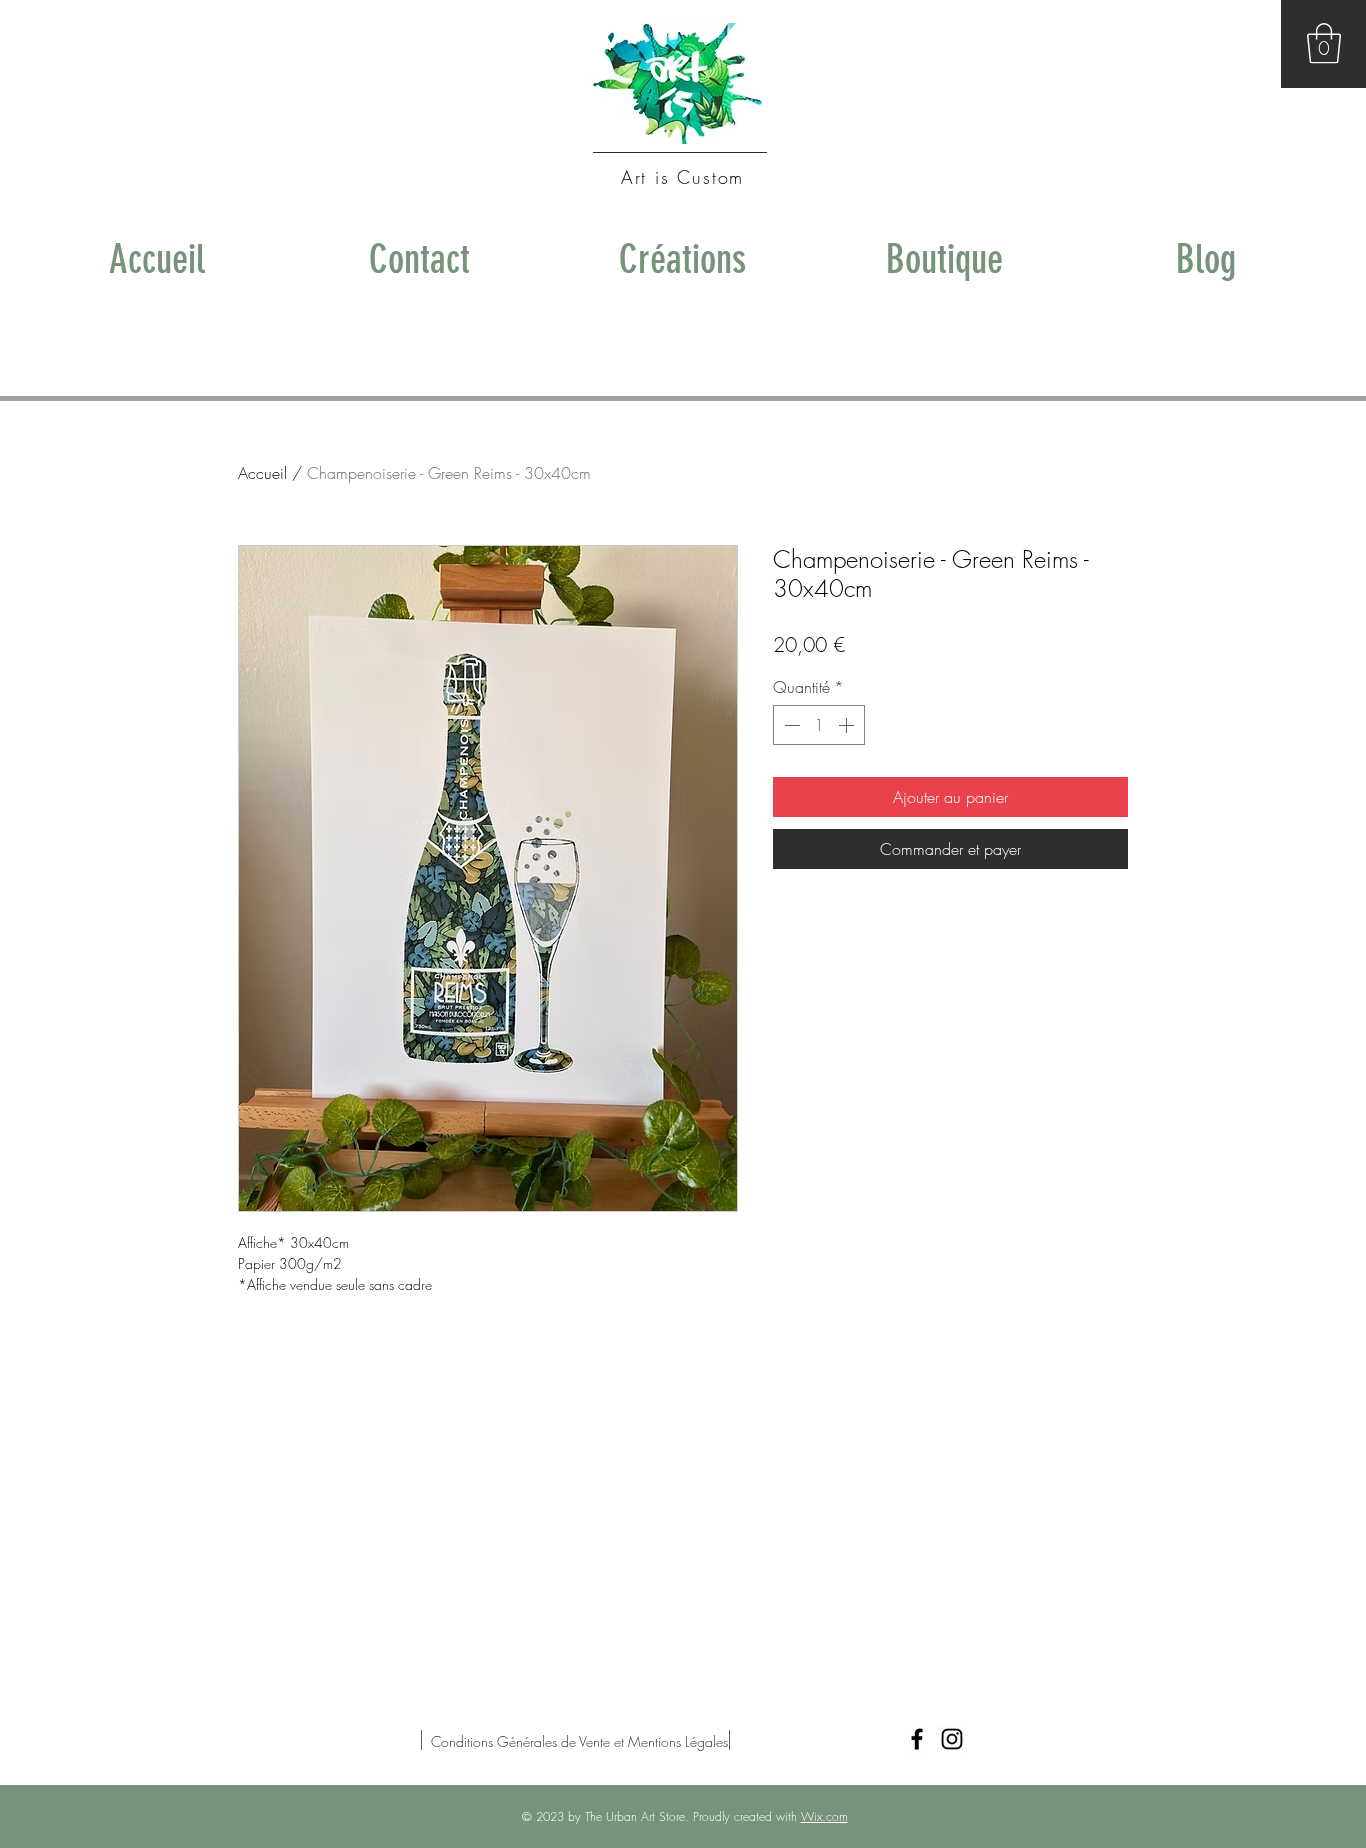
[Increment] (848, 725)
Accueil (262, 473)
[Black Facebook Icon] (917, 1739)
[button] (1324, 43)
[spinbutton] (819, 725)
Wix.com (824, 1816)
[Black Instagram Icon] (952, 1739)
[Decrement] (790, 725)
